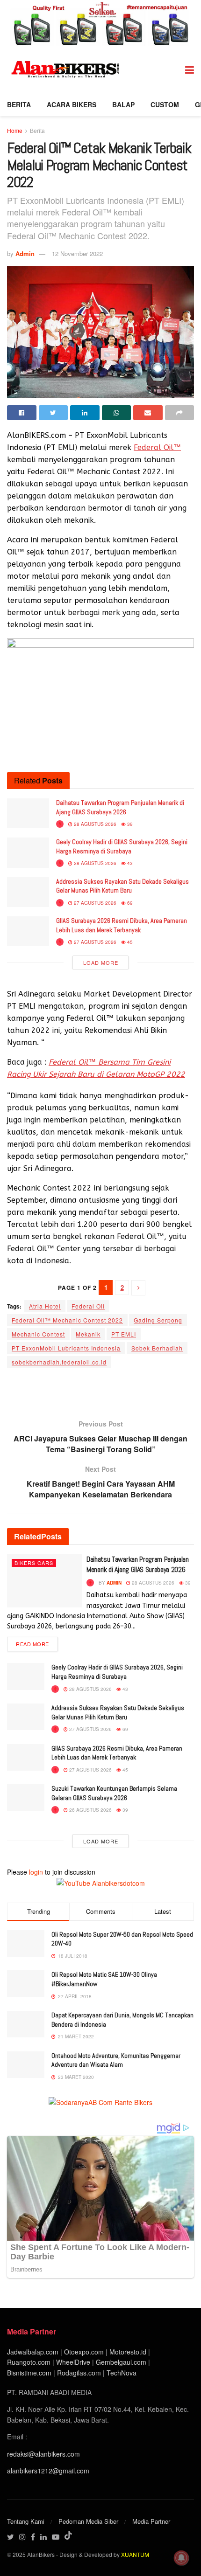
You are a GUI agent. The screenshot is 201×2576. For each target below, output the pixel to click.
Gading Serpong (158, 1320)
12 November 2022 (77, 253)
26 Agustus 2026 (90, 1810)
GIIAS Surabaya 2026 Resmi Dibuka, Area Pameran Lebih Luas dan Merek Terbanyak (122, 925)
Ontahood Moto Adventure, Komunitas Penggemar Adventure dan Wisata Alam (116, 2060)
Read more (32, 1644)
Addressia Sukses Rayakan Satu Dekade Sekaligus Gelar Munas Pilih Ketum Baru (122, 886)
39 (129, 824)
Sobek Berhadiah (157, 1348)
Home (15, 130)
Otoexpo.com (84, 2352)
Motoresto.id (128, 2352)
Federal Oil (88, 1306)
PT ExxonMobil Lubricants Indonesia (66, 1348)
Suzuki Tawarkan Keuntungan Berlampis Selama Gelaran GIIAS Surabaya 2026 (114, 1793)
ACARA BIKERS (72, 104)
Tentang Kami (26, 2521)
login (36, 1872)
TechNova (122, 2373)
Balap (123, 104)
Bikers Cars (34, 1563)
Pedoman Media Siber (88, 2521)
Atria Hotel (45, 1306)
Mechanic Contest (38, 1334)
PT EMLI (124, 1334)
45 (129, 942)
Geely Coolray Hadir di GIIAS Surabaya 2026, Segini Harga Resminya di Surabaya (122, 846)
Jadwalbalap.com (33, 2352)
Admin (25, 253)
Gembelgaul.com (122, 2362)
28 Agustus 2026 (94, 824)
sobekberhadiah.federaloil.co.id (59, 1362)
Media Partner (151, 2521)
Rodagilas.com (79, 2373)
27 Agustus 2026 (94, 903)
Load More (101, 963)
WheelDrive (73, 2362)
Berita (19, 104)
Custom (165, 104)
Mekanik (88, 1334)
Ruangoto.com (29, 2362)
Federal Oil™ (157, 447)
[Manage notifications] (181, 2558)
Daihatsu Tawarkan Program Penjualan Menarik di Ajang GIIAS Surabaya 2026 (120, 807)
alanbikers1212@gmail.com (48, 2471)
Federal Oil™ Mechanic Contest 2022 (67, 1320)
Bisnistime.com (29, 2373)
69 (129, 903)
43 (129, 863)
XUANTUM (135, 2554)
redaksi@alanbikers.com (43, 2454)
